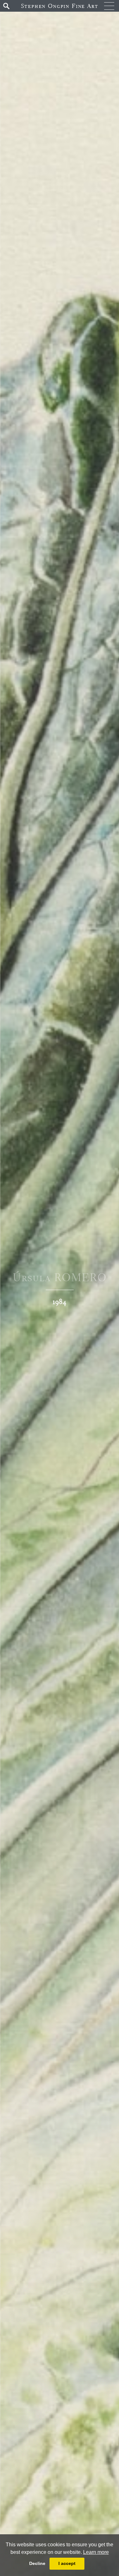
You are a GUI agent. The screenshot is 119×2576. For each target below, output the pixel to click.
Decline (37, 2563)
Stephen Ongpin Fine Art (60, 6)
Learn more (96, 2552)
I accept (67, 2563)
